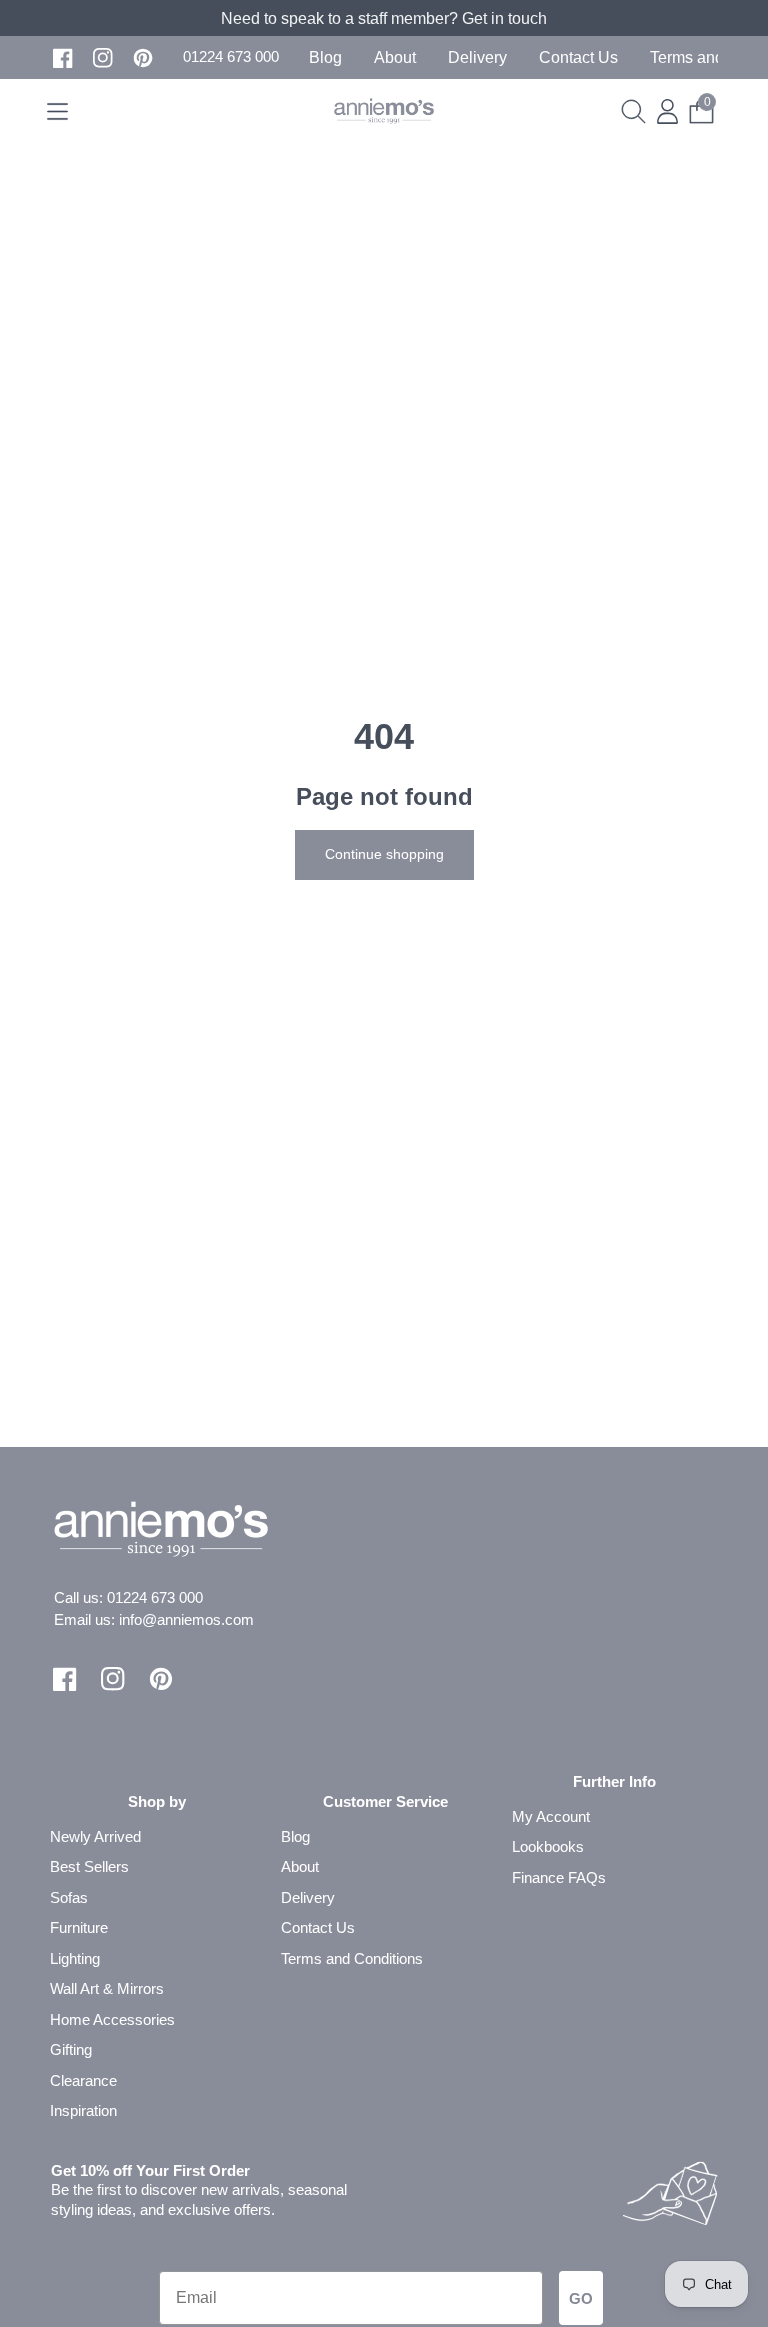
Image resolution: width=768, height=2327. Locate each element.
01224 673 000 (155, 1597)
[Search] (633, 111)
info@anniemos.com (186, 1619)
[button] (231, 57)
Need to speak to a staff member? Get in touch (384, 18)
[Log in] (667, 111)
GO (581, 2298)
